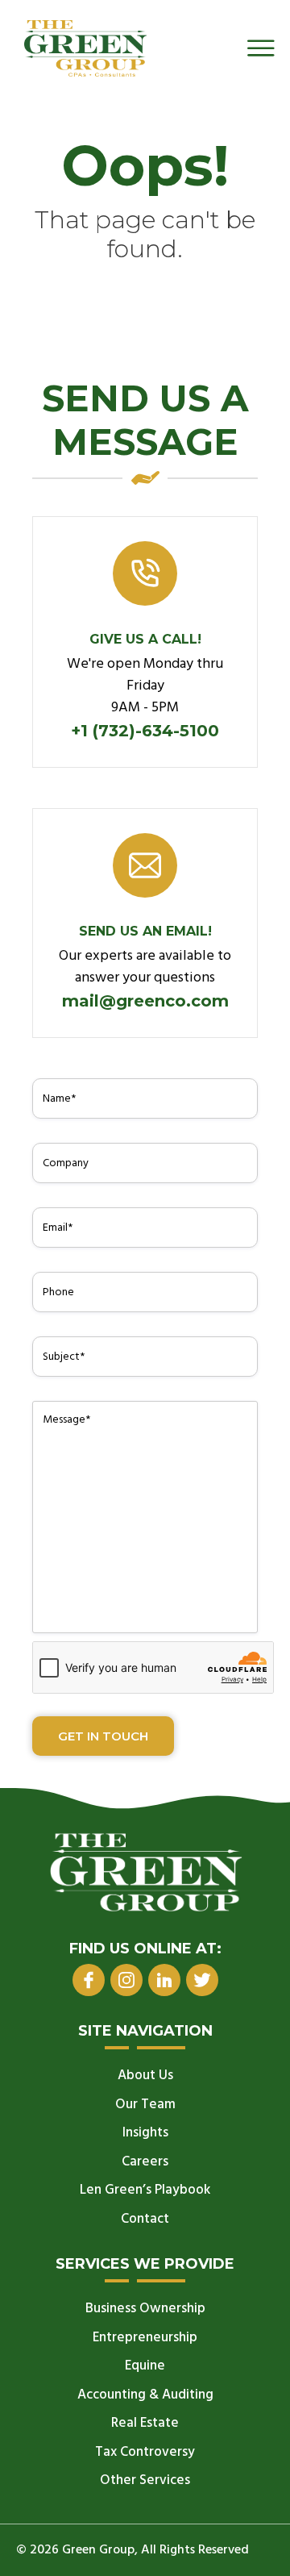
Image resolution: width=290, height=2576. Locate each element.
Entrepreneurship (145, 2338)
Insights (145, 2133)
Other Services (145, 2480)
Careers (145, 2162)
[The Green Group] (85, 48)
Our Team (145, 2105)
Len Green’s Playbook (145, 2190)
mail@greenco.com (145, 1001)
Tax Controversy (145, 2452)
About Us (145, 2076)
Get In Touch (103, 1736)
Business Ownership (145, 2309)
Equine (145, 2366)
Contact (145, 2219)
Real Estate (145, 2423)
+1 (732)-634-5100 (145, 731)
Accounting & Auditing (145, 2395)
